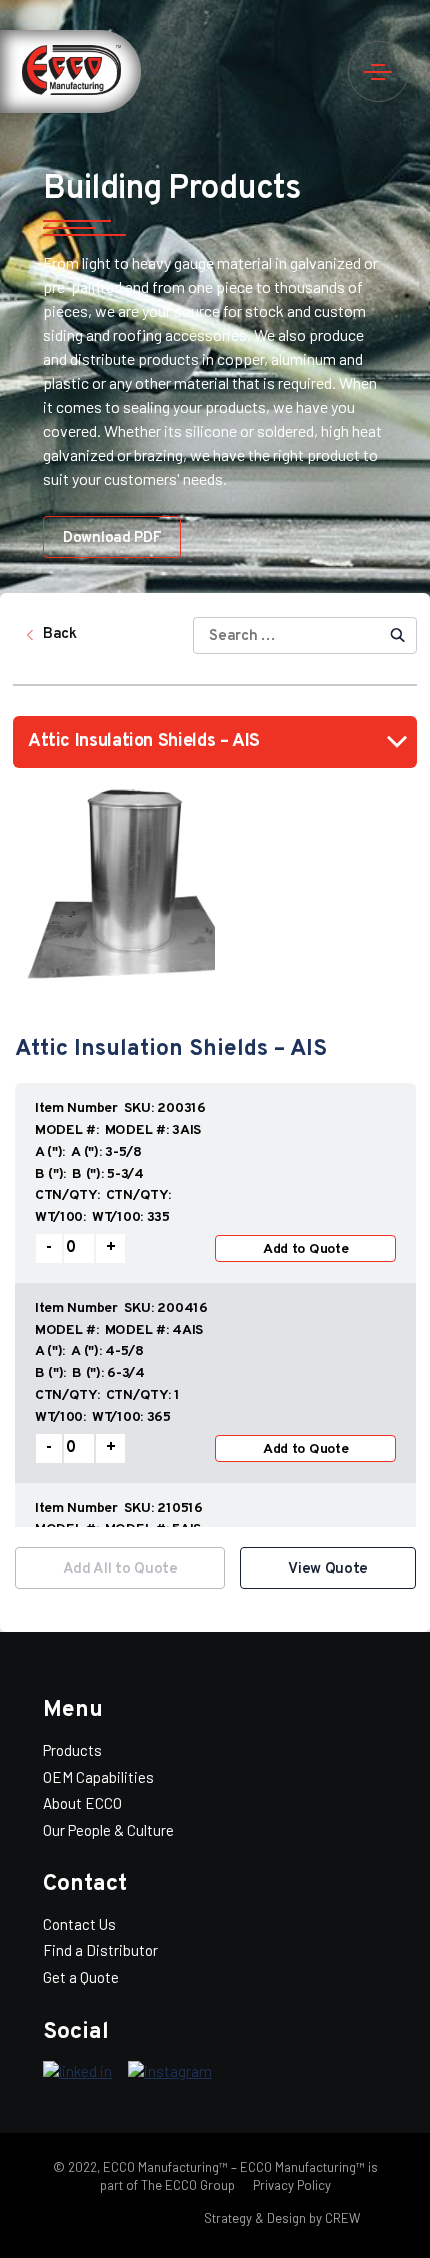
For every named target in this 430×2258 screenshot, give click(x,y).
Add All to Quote (120, 1569)
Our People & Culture (108, 1830)
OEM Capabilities (98, 1777)
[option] (215, 1304)
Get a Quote (81, 1977)
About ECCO (82, 1803)
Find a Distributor (100, 1950)
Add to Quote (306, 1249)
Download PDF (112, 538)
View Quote (328, 1569)
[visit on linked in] (77, 2072)
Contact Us (79, 1924)
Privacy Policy (290, 2185)
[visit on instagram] (170, 2072)
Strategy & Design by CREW (282, 2218)
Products (72, 1750)
